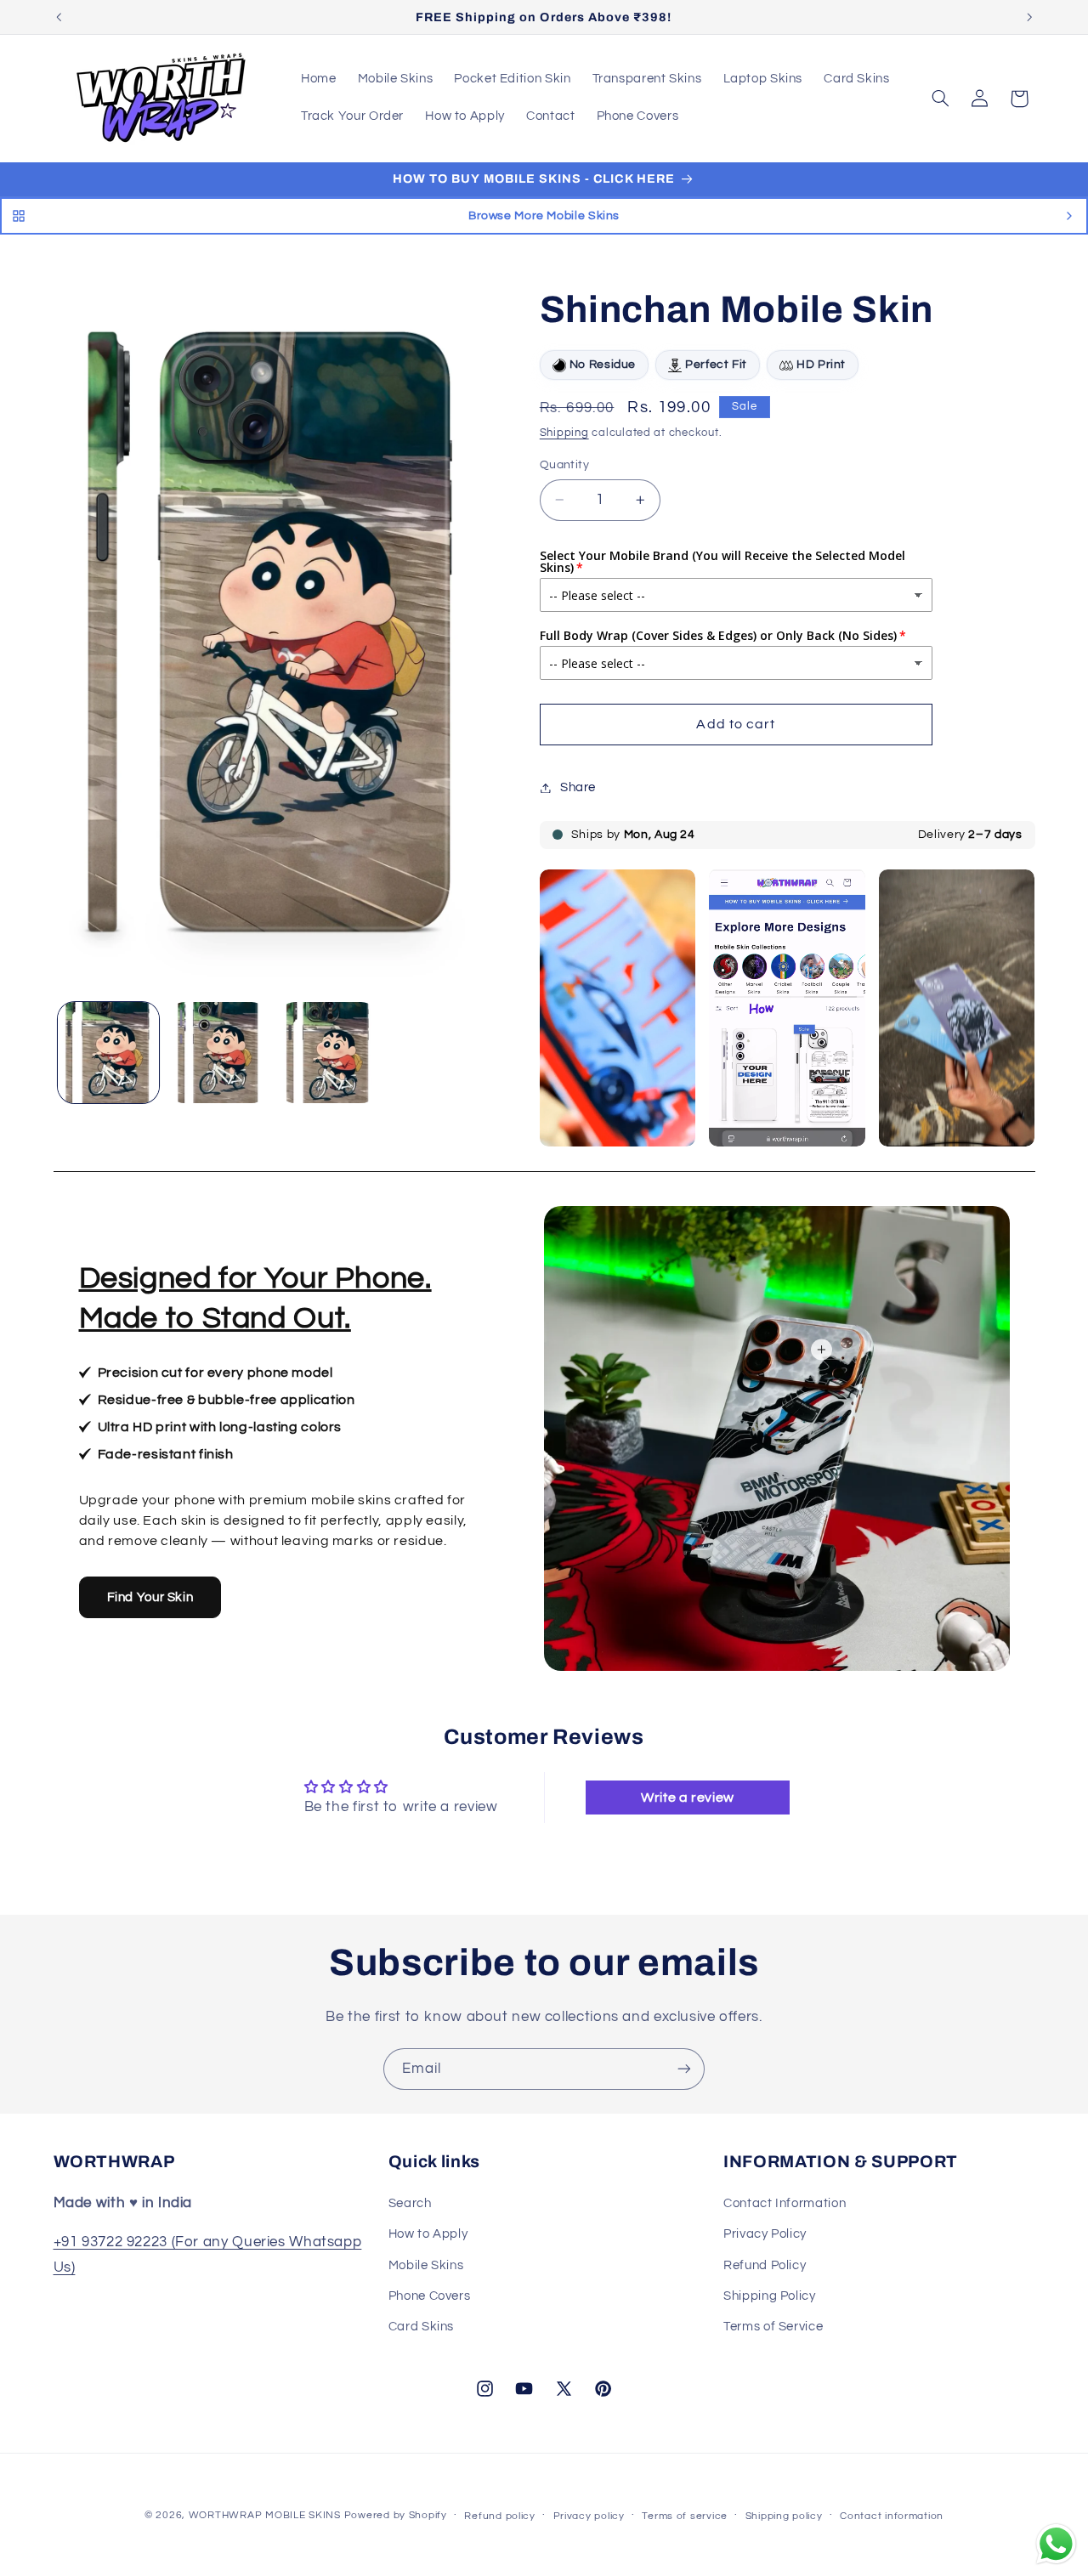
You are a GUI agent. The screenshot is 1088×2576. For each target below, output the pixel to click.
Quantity (564, 465)
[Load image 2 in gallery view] (218, 1053)
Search (410, 2202)
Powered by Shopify (396, 2515)
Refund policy (500, 2516)
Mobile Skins (426, 2265)
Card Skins (421, 2327)
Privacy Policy (765, 2234)
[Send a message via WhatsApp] (1056, 2544)
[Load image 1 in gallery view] (108, 1053)
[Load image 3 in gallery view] (329, 1053)
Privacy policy (589, 2516)
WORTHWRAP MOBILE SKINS (265, 2515)
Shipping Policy (769, 2296)
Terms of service (685, 2516)
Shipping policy (784, 2516)
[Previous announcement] (59, 17)
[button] (940, 99)
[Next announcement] (1029, 17)
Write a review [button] (688, 1798)
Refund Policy (765, 2265)
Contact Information (785, 2202)
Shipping (564, 434)
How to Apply (428, 2234)
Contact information (892, 2516)
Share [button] (578, 787)
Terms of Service (773, 2327)
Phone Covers (430, 2296)
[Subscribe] (684, 2069)
